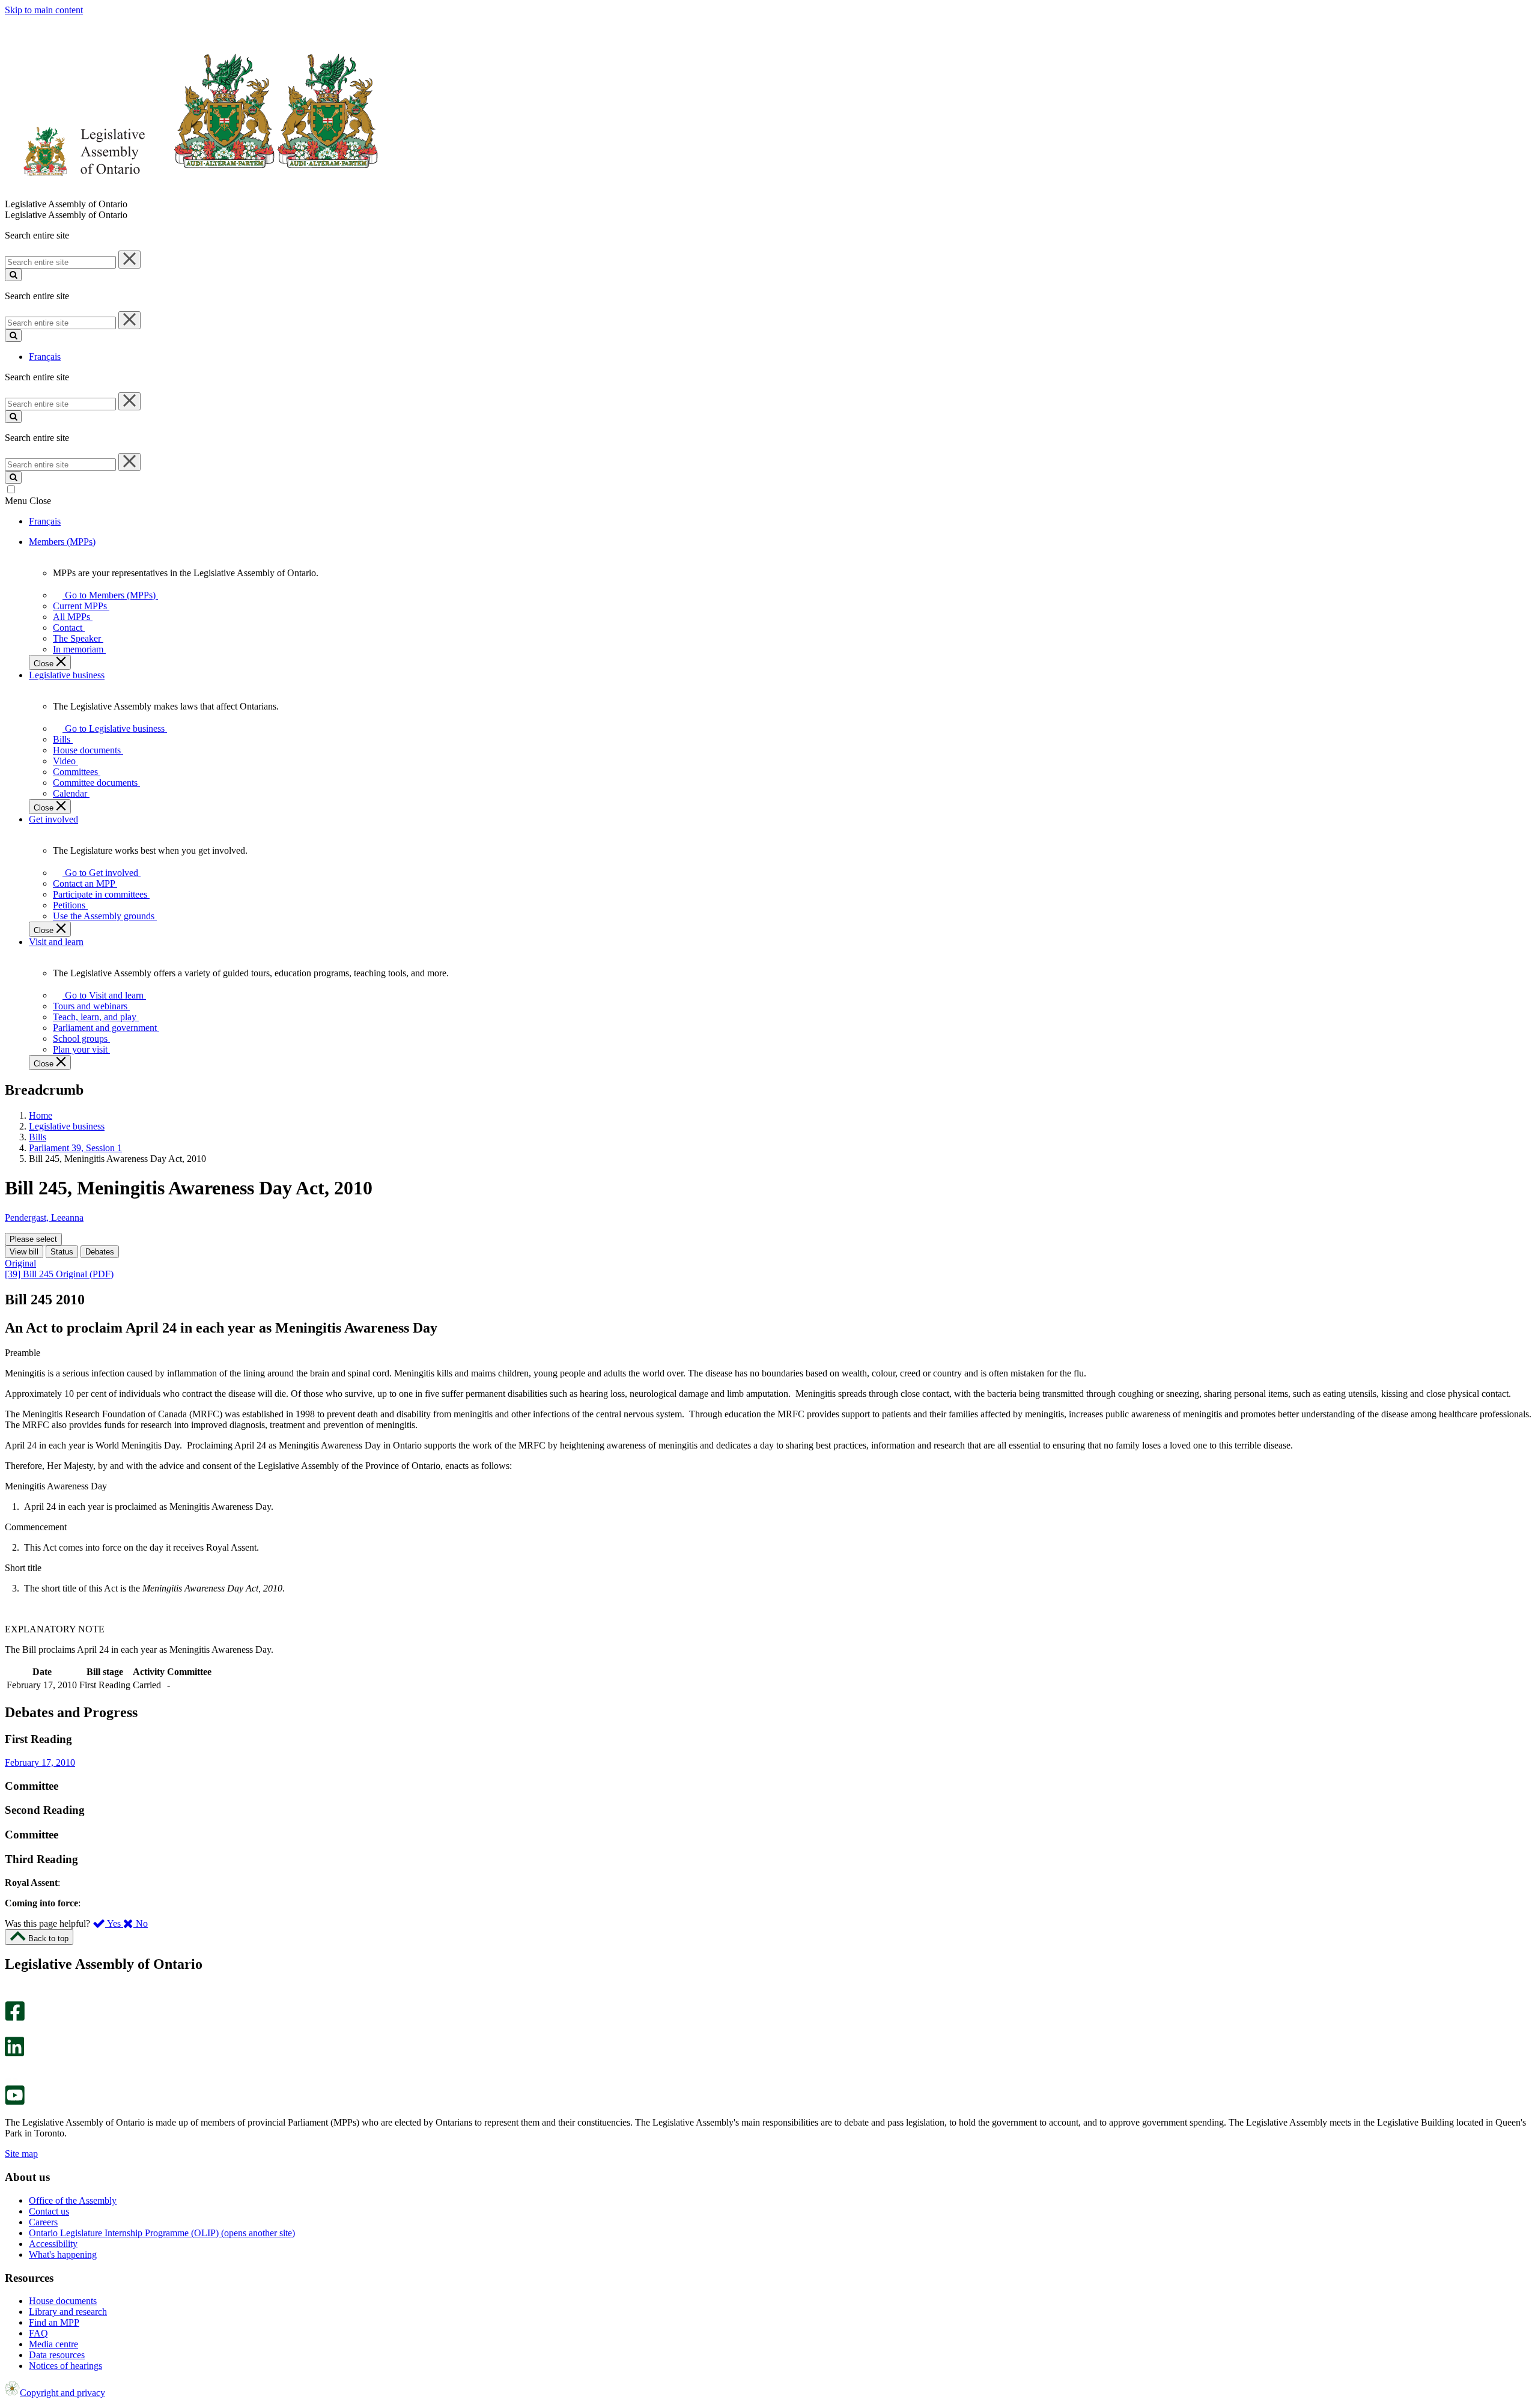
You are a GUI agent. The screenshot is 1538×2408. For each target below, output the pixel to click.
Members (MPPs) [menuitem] (62, 542)
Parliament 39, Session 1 (75, 1148)
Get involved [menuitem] (53, 819)
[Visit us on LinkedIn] (14, 2053)
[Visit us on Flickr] (12, 2080)
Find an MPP (54, 2322)
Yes (114, 1923)
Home (41, 1115)
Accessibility (53, 2244)
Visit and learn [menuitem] (56, 942)
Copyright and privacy (62, 2393)
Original (20, 1263)
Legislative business (67, 1126)
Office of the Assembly (73, 2200)
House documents (63, 2301)
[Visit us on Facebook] (15, 2018)
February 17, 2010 (40, 1762)
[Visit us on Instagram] (12, 1996)
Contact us (49, 2211)
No (141, 1923)
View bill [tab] (24, 1252)
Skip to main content (44, 10)
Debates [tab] (100, 1252)
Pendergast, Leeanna (44, 1218)
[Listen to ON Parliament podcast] (11, 2069)
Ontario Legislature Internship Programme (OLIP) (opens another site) (162, 2233)
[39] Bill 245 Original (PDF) (59, 1274)
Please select (33, 1239)
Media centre (53, 2344)
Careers (43, 2222)
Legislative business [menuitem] (67, 675)
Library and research (68, 2312)
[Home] (192, 193)
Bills (38, 1137)
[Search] (13, 275)
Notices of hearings (65, 2366)
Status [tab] (62, 1252)
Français (45, 357)
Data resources (57, 2355)
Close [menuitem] (45, 664)
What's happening (63, 2254)
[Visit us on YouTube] (15, 2102)
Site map (21, 2154)
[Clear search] (129, 260)
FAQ (38, 2333)
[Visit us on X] (11, 2031)
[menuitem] (108, 595)
